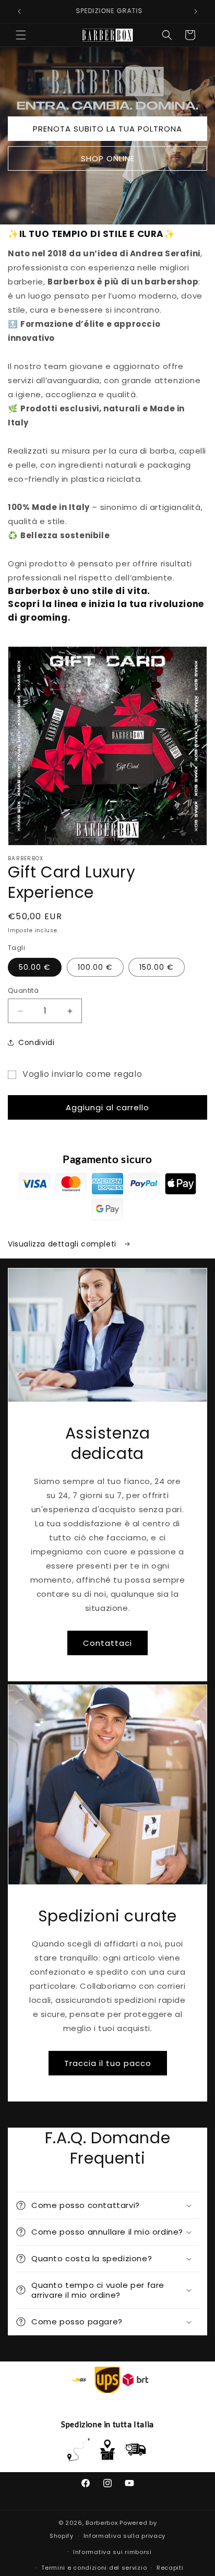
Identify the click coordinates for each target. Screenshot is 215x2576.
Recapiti (170, 2568)
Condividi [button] (36, 1042)
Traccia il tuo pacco (108, 2063)
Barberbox (101, 2523)
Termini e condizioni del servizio (94, 2568)
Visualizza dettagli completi (63, 1244)
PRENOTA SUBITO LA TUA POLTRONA (107, 129)
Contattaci (107, 1642)
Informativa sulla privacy (125, 2536)
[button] (21, 35)
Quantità (23, 990)
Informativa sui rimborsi (112, 2552)
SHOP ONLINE (108, 158)
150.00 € (157, 967)
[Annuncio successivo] (196, 11)
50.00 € (35, 967)
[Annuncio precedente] (19, 11)
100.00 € (95, 967)
